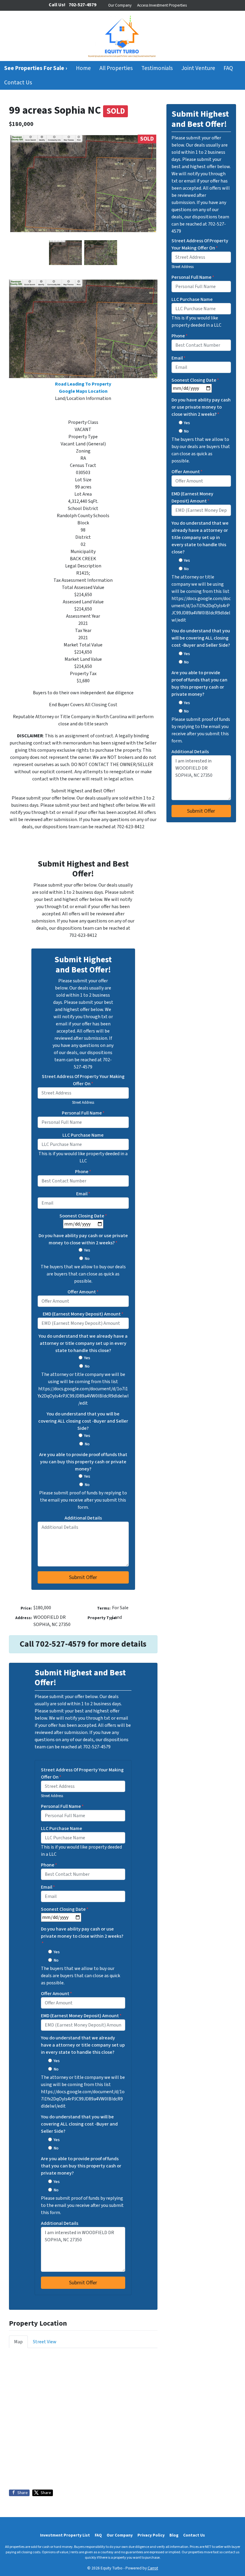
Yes (87, 1250)
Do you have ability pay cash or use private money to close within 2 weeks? (83, 1239)
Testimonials (157, 68)
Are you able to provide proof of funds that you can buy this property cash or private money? (83, 1462)
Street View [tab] (45, 2342)
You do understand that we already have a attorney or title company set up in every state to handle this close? (83, 1343)
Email (83, 1194)
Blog (174, 2535)
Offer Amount (83, 1292)
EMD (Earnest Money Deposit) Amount (83, 1314)
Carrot (153, 2568)
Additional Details (83, 1518)
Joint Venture (198, 68)
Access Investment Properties (162, 5)
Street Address (83, 1103)
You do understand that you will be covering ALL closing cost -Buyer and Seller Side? (83, 1421)
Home (83, 68)
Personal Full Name (83, 1113)
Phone (83, 1172)
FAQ (228, 68)
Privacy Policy (151, 2535)
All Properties (116, 68)
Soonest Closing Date (83, 1216)
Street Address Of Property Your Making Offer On (83, 1080)
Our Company (120, 5)
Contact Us (18, 83)
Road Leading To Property (83, 384)
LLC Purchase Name (83, 1135)
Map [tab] (18, 2342)
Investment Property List (65, 2535)
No (87, 1259)
